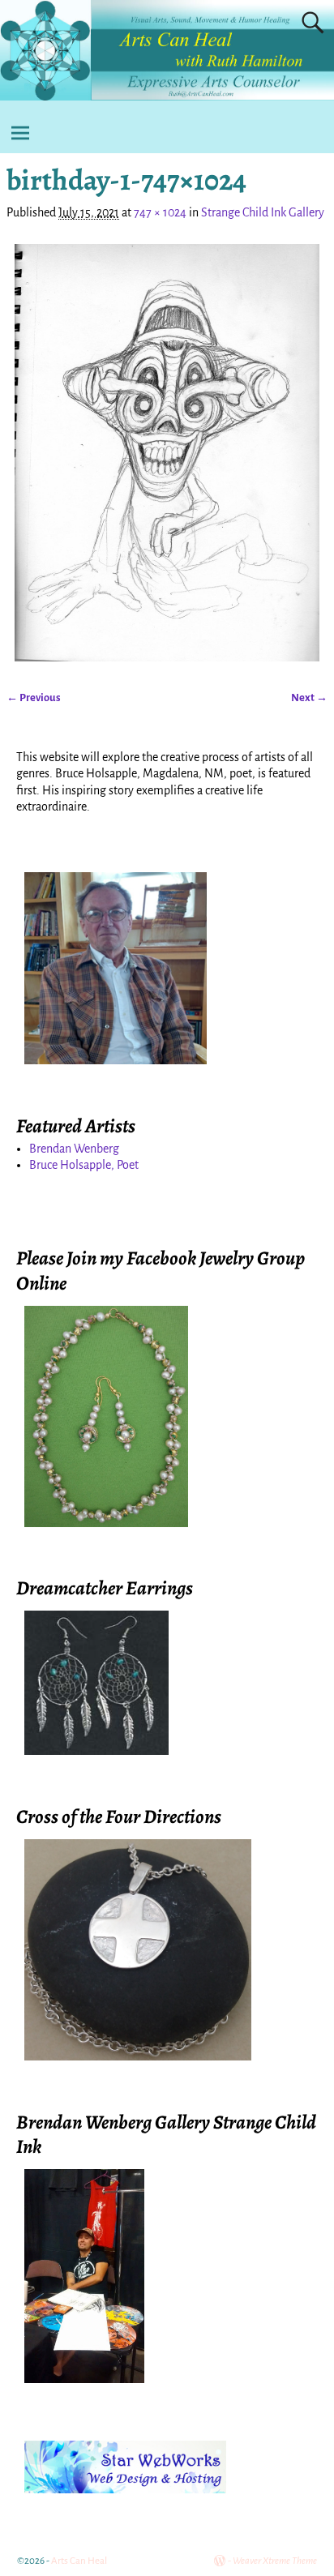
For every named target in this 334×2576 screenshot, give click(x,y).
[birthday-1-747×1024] (167, 453)
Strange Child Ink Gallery (263, 212)
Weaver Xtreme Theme (275, 2561)
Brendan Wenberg (74, 1149)
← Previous (34, 697)
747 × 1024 (160, 212)
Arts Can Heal (79, 2561)
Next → (309, 697)
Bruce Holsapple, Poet (84, 1165)
